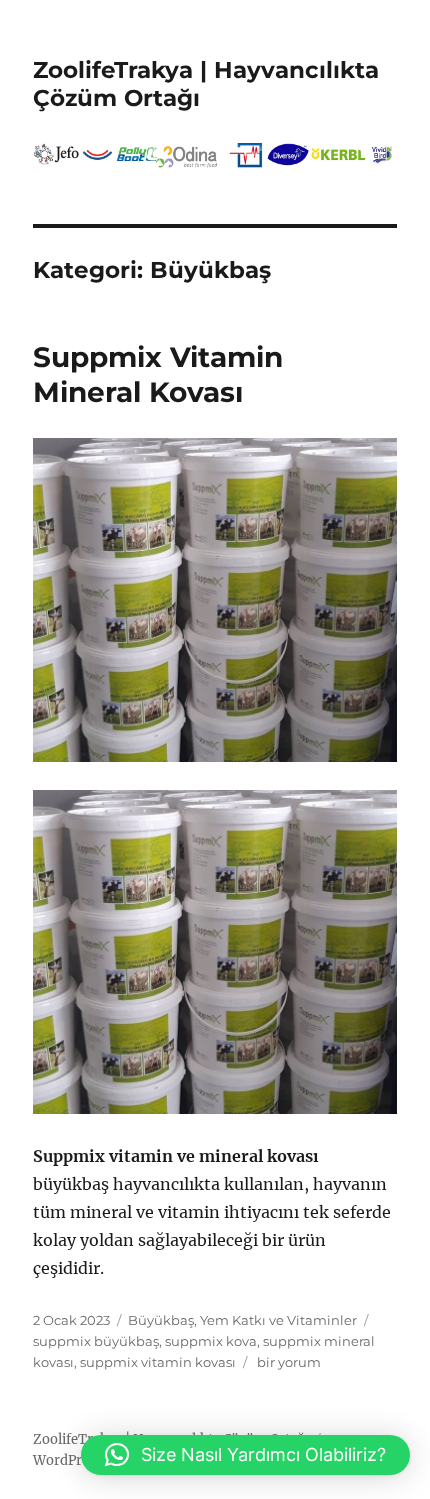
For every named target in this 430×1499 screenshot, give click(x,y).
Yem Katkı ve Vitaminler (278, 1320)
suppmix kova (211, 1341)
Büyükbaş (161, 1320)
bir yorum (287, 1362)
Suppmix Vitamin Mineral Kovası (158, 374)
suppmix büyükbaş (96, 1341)
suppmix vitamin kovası (158, 1362)
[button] (245, 1455)
